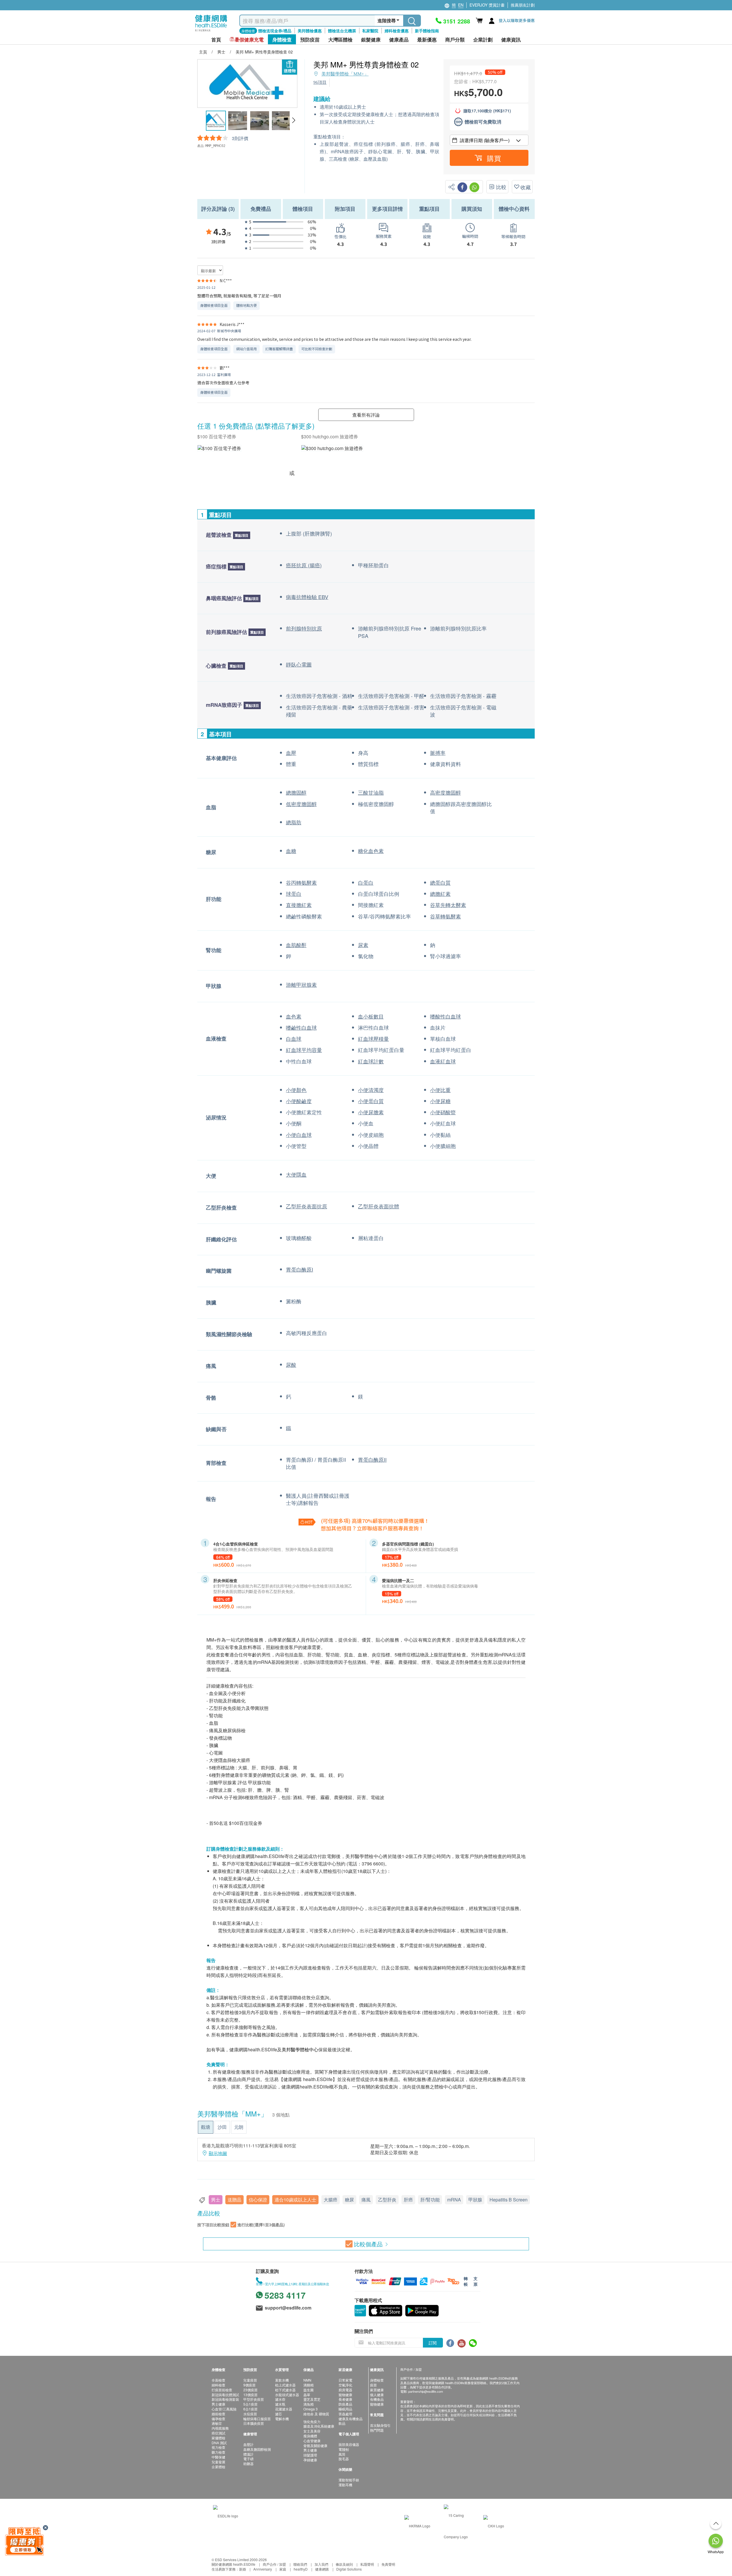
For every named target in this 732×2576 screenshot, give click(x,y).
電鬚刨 (344, 2449)
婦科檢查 (218, 2385)
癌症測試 (218, 2433)
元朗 (239, 2127)
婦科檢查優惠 (397, 31)
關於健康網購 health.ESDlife (233, 2564)
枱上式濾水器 (285, 2385)
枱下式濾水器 (285, 2390)
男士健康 (218, 2404)
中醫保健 (218, 2457)
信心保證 (258, 2200)
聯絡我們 (300, 2564)
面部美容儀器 (349, 2444)
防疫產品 (345, 2404)
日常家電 (345, 2380)
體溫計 (248, 2454)
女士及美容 (312, 2431)
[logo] (211, 32)
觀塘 (206, 2127)
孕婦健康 (310, 2460)
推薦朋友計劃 (523, 5)
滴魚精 (309, 2404)
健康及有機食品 (351, 2419)
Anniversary (263, 2569)
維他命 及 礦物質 (316, 2414)
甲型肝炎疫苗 (254, 2399)
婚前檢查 (218, 2414)
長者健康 (345, 2399)
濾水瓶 (280, 2404)
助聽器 (248, 2463)
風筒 (342, 2454)
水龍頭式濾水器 (287, 2395)
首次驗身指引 (380, 2425)
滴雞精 (309, 2385)
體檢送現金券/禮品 (275, 31)
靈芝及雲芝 (312, 2399)
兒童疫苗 (250, 2380)
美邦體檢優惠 (310, 31)
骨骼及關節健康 (315, 2445)
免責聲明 (388, 2564)
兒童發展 (218, 2462)
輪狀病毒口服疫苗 (257, 2419)
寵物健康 (345, 2395)
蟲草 (307, 2395)
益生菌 (309, 2390)
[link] (226, 2515)
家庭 (283, 2569)
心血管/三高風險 (224, 2409)
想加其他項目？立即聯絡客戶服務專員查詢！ (372, 1528)
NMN (307, 2380)
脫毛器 (344, 2459)
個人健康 (377, 2395)
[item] (219, 448)
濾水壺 (280, 2399)
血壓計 (248, 2444)
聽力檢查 (218, 2452)
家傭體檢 (218, 2438)
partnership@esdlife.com (426, 2391)
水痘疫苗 (250, 2414)
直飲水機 (282, 2380)
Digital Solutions (349, 2569)
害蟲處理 (345, 2414)
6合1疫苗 (250, 2409)
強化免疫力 (312, 2421)
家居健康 (377, 2390)
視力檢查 (218, 2447)
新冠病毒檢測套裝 (225, 2399)
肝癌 (408, 2200)
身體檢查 (377, 2380)
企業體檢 (218, 2467)
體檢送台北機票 (342, 31)
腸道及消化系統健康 (319, 2426)
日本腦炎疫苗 (254, 2423)
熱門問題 (377, 2430)
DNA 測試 (219, 2443)
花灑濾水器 (284, 2409)
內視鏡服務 (220, 2428)
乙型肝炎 (387, 2200)
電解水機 (282, 2419)
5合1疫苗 (250, 2404)
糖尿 (349, 2200)
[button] (294, 120)
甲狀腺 (475, 2200)
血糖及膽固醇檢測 (257, 2449)
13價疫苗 (250, 2395)
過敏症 (217, 2423)
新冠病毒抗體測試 (225, 2395)
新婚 (242, 2569)
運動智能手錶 (349, 2480)
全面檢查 (218, 2380)
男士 (216, 2200)
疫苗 (373, 2385)
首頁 (216, 40)
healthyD (301, 2569)
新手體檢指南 (427, 31)
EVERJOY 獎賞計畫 (487, 5)
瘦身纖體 (310, 2436)
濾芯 (279, 2414)
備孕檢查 (218, 2419)
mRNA (454, 2200)
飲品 (342, 2423)
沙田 (222, 2127)
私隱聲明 (367, 2564)
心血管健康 (312, 2441)
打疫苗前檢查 (222, 2390)
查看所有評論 (366, 415)
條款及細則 (344, 2564)
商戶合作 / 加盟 (274, 2564)
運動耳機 (345, 2485)
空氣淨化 (345, 2385)
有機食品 (377, 2399)
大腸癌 (331, 2200)
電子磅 (248, 2459)
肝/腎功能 (430, 2200)
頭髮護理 (310, 2455)
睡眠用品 (345, 2409)
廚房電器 (345, 2390)
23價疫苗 (250, 2390)
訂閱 (433, 2343)
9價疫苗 (249, 2385)
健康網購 (322, 2569)
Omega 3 (311, 2409)
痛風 (366, 2200)
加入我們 (321, 2564)
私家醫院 (370, 31)
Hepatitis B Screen (509, 2200)
